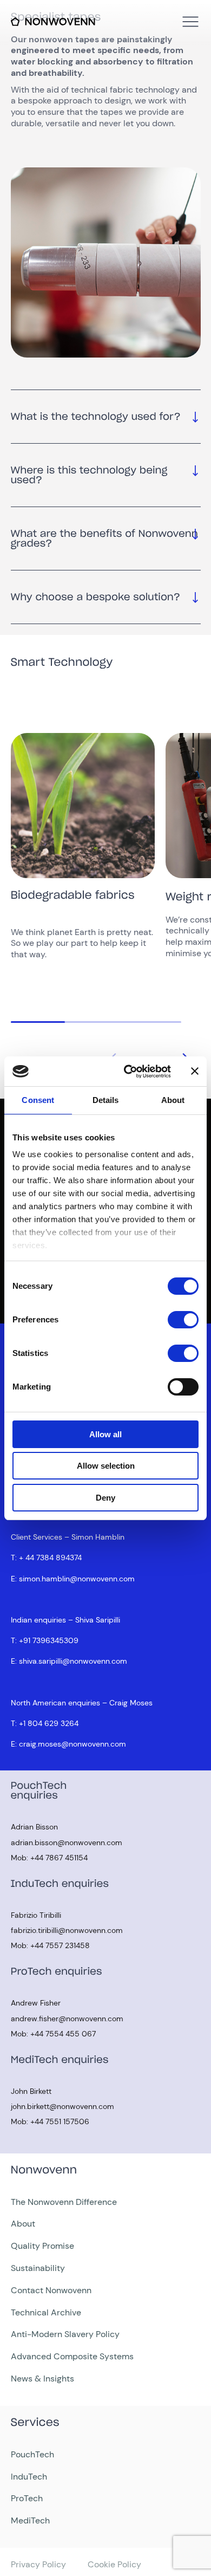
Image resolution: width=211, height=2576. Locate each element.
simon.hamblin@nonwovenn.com (77, 1579)
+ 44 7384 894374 (50, 1558)
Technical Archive (46, 2312)
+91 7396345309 (49, 1640)
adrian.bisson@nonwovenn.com (67, 1842)
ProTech (27, 2498)
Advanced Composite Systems (72, 2356)
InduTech (29, 2477)
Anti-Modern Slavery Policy (65, 2334)
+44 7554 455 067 (63, 2034)
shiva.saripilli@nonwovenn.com (73, 1661)
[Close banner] (195, 1071)
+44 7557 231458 (60, 1945)
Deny (105, 1498)
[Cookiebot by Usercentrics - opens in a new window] (128, 1072)
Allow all (105, 1434)
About (23, 2224)
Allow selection (106, 1466)
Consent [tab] (38, 1100)
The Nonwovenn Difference (64, 2202)
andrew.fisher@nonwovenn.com (67, 2019)
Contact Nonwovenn (51, 2290)
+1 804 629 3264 (49, 1723)
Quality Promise (42, 2246)
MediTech (30, 2520)
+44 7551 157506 (60, 2121)
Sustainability (38, 2268)
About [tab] (173, 1100)
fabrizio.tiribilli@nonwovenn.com (67, 1930)
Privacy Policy (38, 2564)
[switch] (183, 1320)
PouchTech (32, 2454)
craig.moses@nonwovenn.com (72, 1744)
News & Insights (42, 2379)
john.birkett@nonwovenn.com (62, 2106)
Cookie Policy (114, 2564)
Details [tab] (106, 1100)
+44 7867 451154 (59, 1858)
